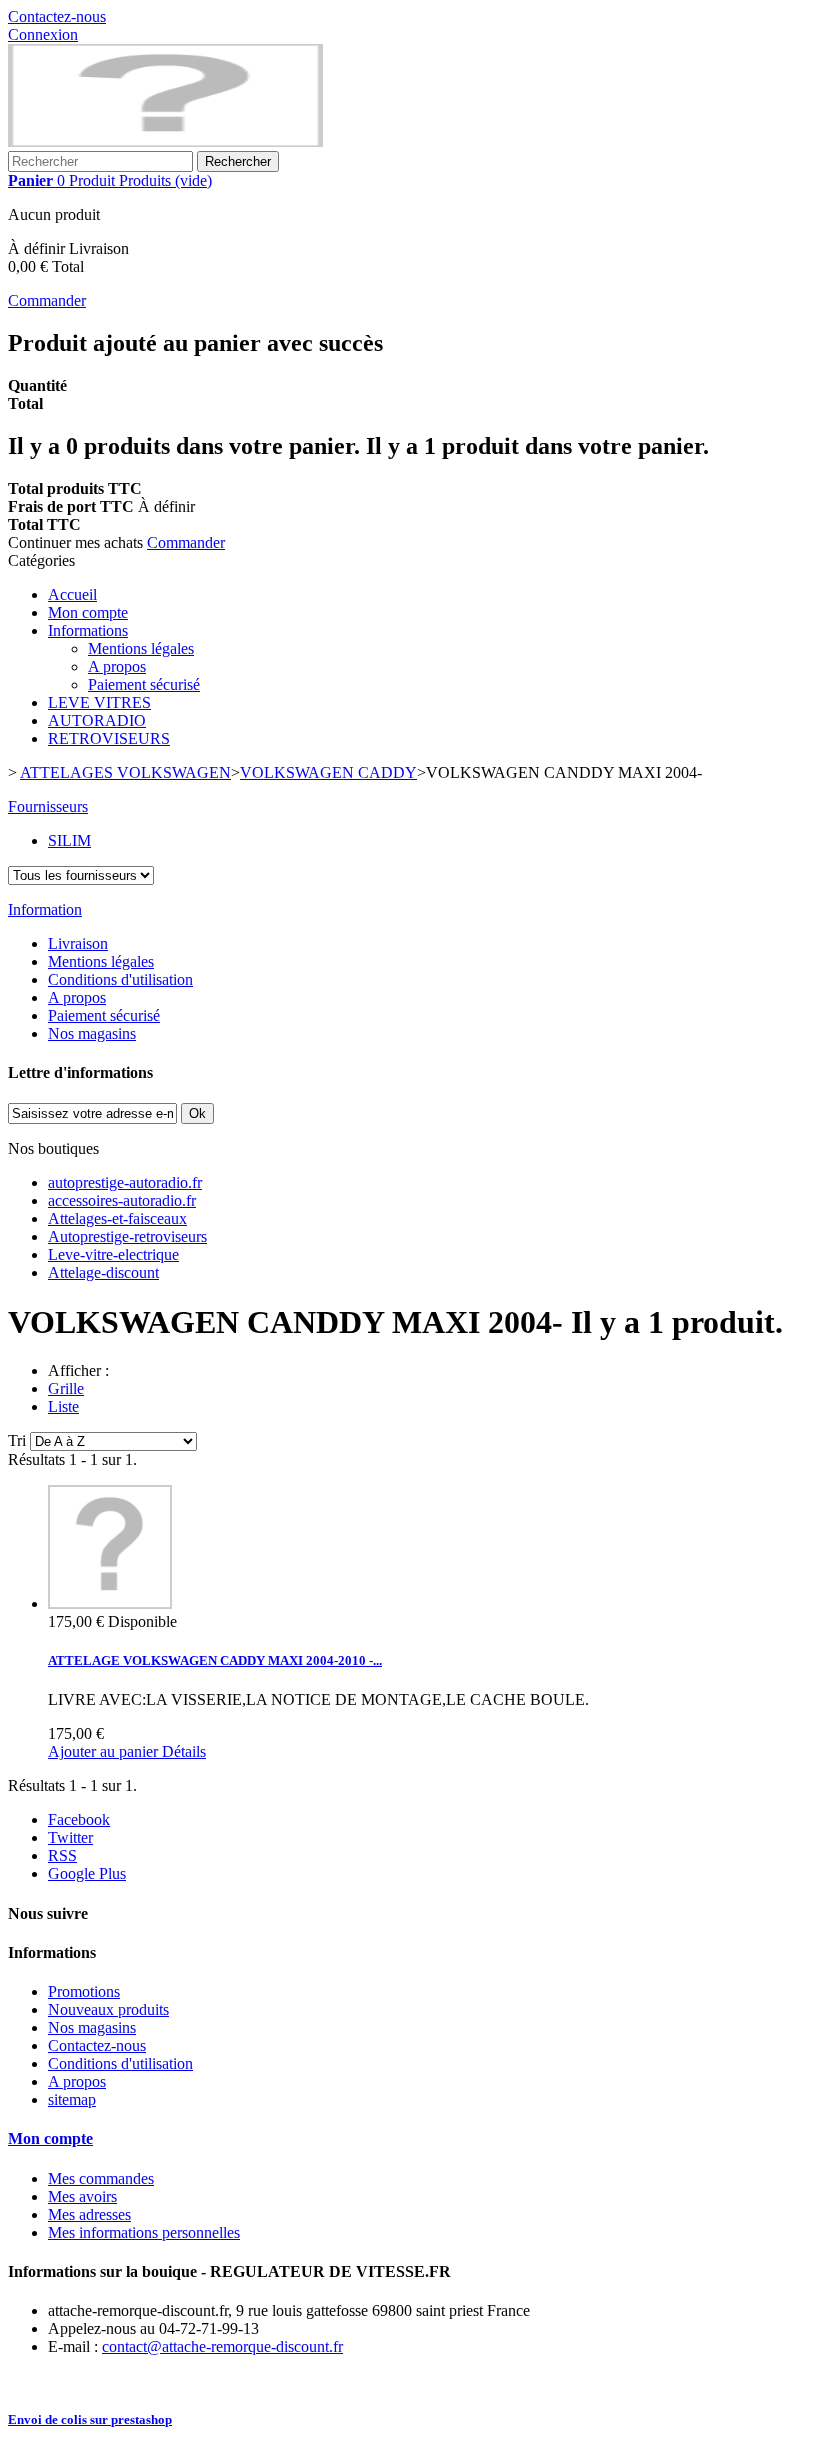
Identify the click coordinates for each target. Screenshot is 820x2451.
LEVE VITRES (99, 702)
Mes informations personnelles (144, 2232)
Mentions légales (141, 648)
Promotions (84, 1991)
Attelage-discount (103, 1272)
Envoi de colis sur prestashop (90, 2419)
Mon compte (88, 612)
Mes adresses (89, 2214)
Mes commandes (101, 2178)
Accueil (72, 594)
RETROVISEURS (109, 738)
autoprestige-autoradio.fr (125, 1182)
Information (45, 909)
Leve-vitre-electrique (113, 1254)
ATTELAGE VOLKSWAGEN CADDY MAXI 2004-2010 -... (215, 1660)
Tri (17, 1440)
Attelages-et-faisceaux (117, 1218)
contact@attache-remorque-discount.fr (222, 2346)
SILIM (69, 840)
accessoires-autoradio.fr (122, 1200)
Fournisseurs (48, 806)
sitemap (72, 2099)
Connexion (43, 34)
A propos (117, 666)
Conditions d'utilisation (120, 979)
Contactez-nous (57, 16)
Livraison (78, 943)
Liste (63, 1406)
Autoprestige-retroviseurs (127, 1236)
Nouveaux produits (108, 2009)
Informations (88, 630)
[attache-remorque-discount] (165, 141)
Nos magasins (92, 1033)
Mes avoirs (82, 2196)
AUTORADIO (97, 720)
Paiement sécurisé (144, 684)
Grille (66, 1388)
